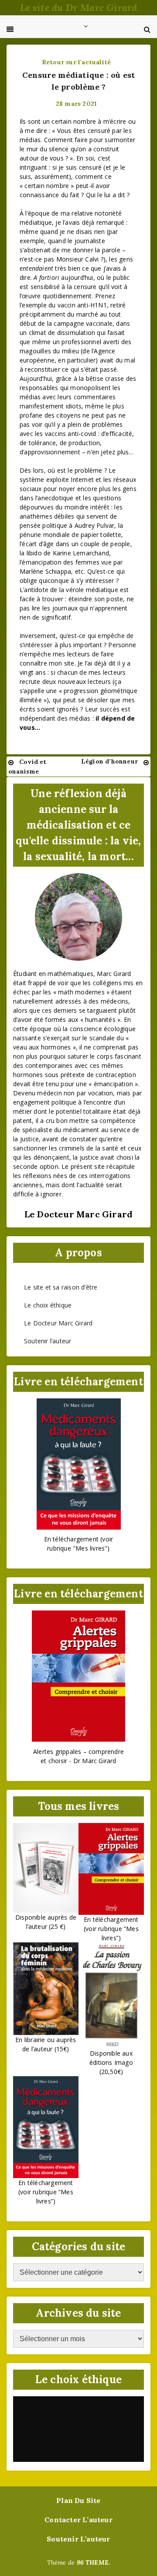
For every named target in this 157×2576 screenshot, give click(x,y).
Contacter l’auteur (78, 2520)
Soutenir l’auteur (48, 1341)
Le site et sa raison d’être (61, 1287)
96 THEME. (94, 2562)
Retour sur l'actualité (76, 62)
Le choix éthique (48, 1305)
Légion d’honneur (109, 761)
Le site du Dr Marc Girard (79, 7)
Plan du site (78, 2500)
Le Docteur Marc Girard (58, 1323)
